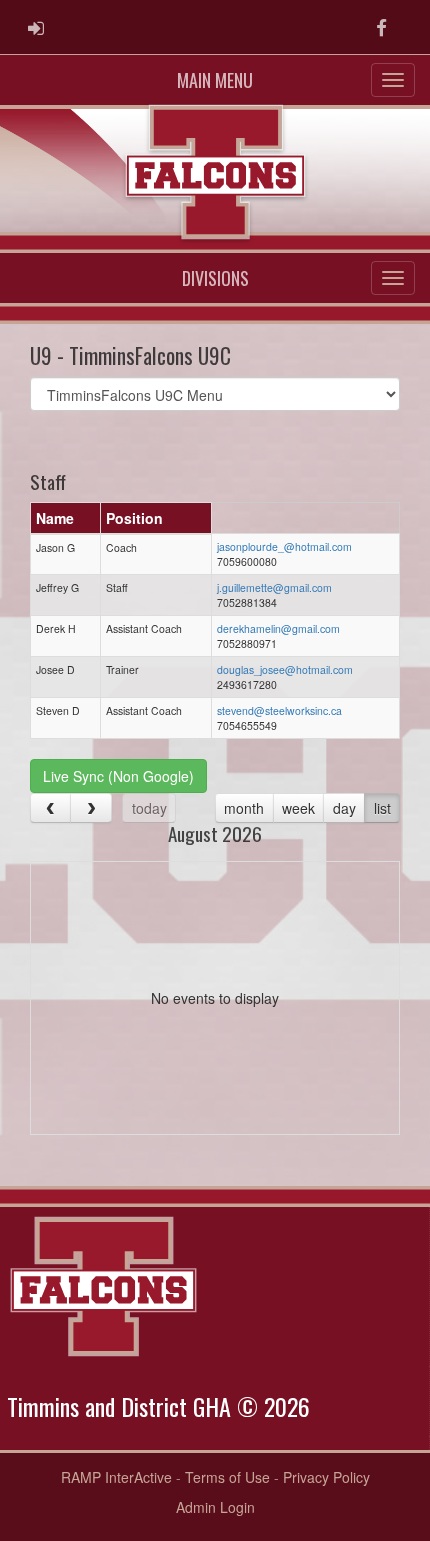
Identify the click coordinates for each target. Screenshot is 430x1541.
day (344, 808)
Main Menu (215, 80)
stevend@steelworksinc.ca (279, 710)
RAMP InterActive (116, 1477)
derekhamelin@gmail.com (278, 628)
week (298, 808)
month (244, 808)
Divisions (215, 278)
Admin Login (215, 1507)
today (149, 808)
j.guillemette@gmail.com (274, 587)
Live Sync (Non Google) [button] (118, 776)
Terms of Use (227, 1477)
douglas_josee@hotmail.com (285, 669)
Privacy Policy (326, 1477)
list (382, 808)
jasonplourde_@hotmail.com (284, 546)
